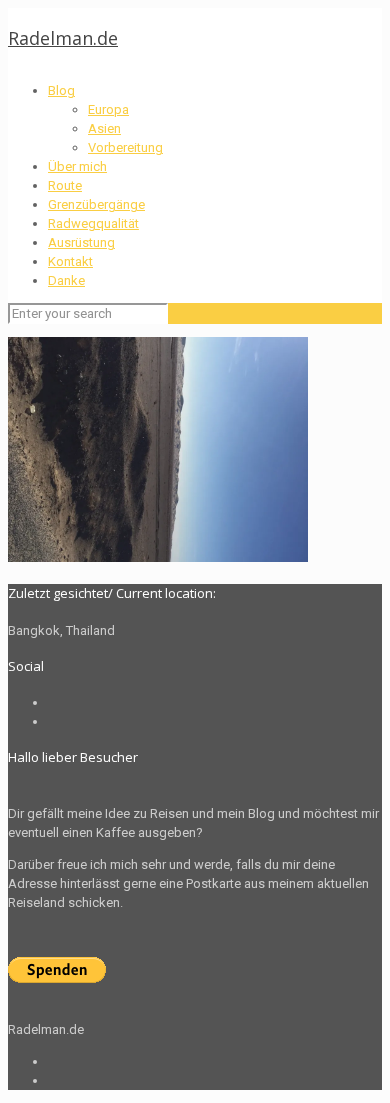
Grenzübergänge (96, 204)
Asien (104, 128)
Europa (108, 109)
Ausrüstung (81, 242)
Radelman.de (63, 38)
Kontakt (70, 261)
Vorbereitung (125, 147)
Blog (61, 90)
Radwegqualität (93, 223)
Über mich (77, 166)
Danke (66, 280)
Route (65, 185)
